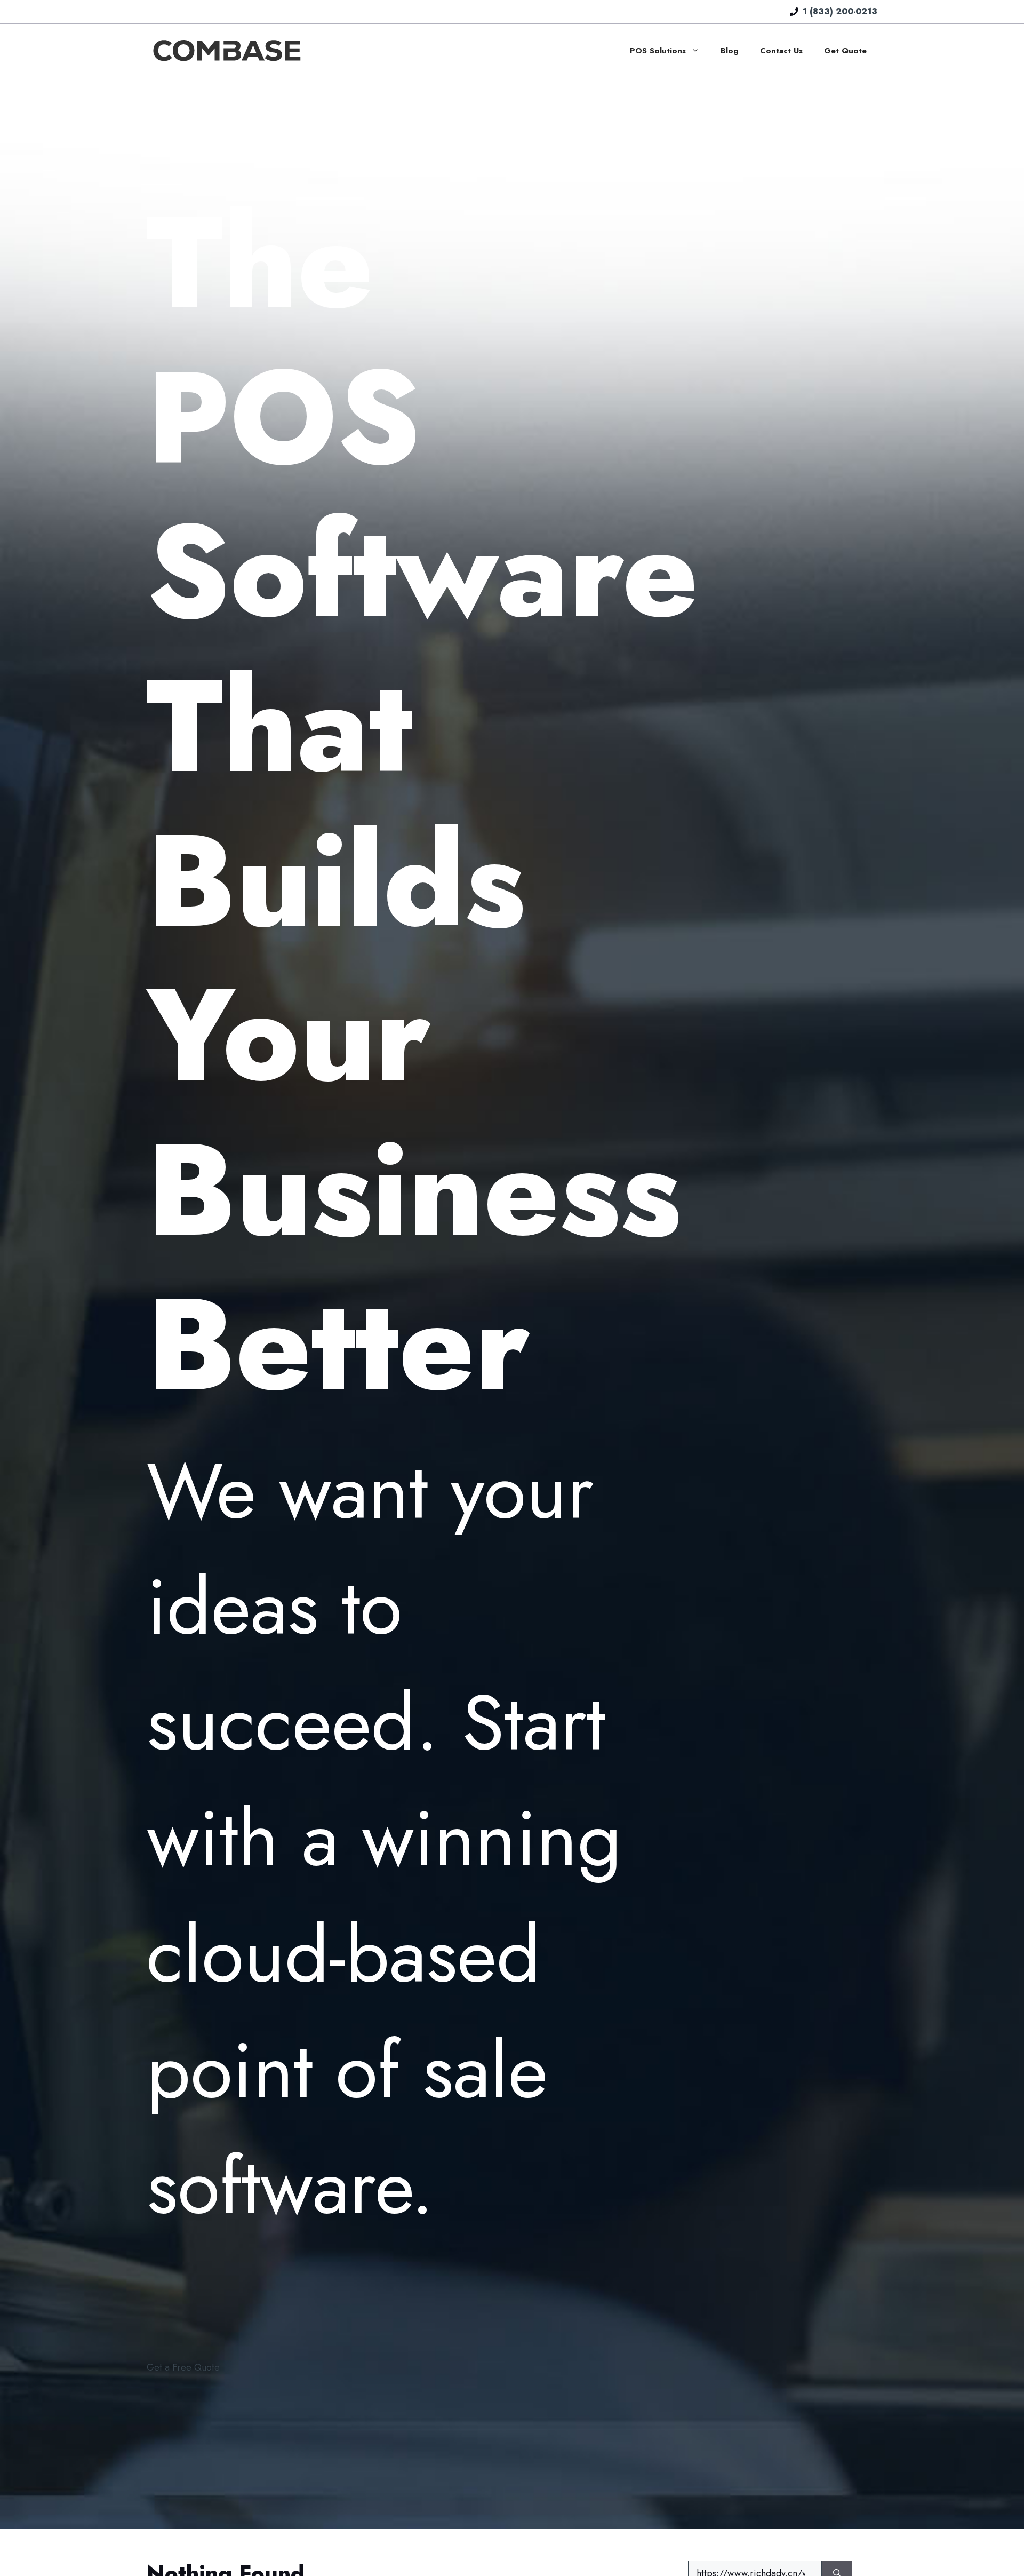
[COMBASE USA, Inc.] (227, 50)
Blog (730, 51)
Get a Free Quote (183, 2367)
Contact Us (781, 51)
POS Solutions (658, 51)
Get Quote (845, 51)
